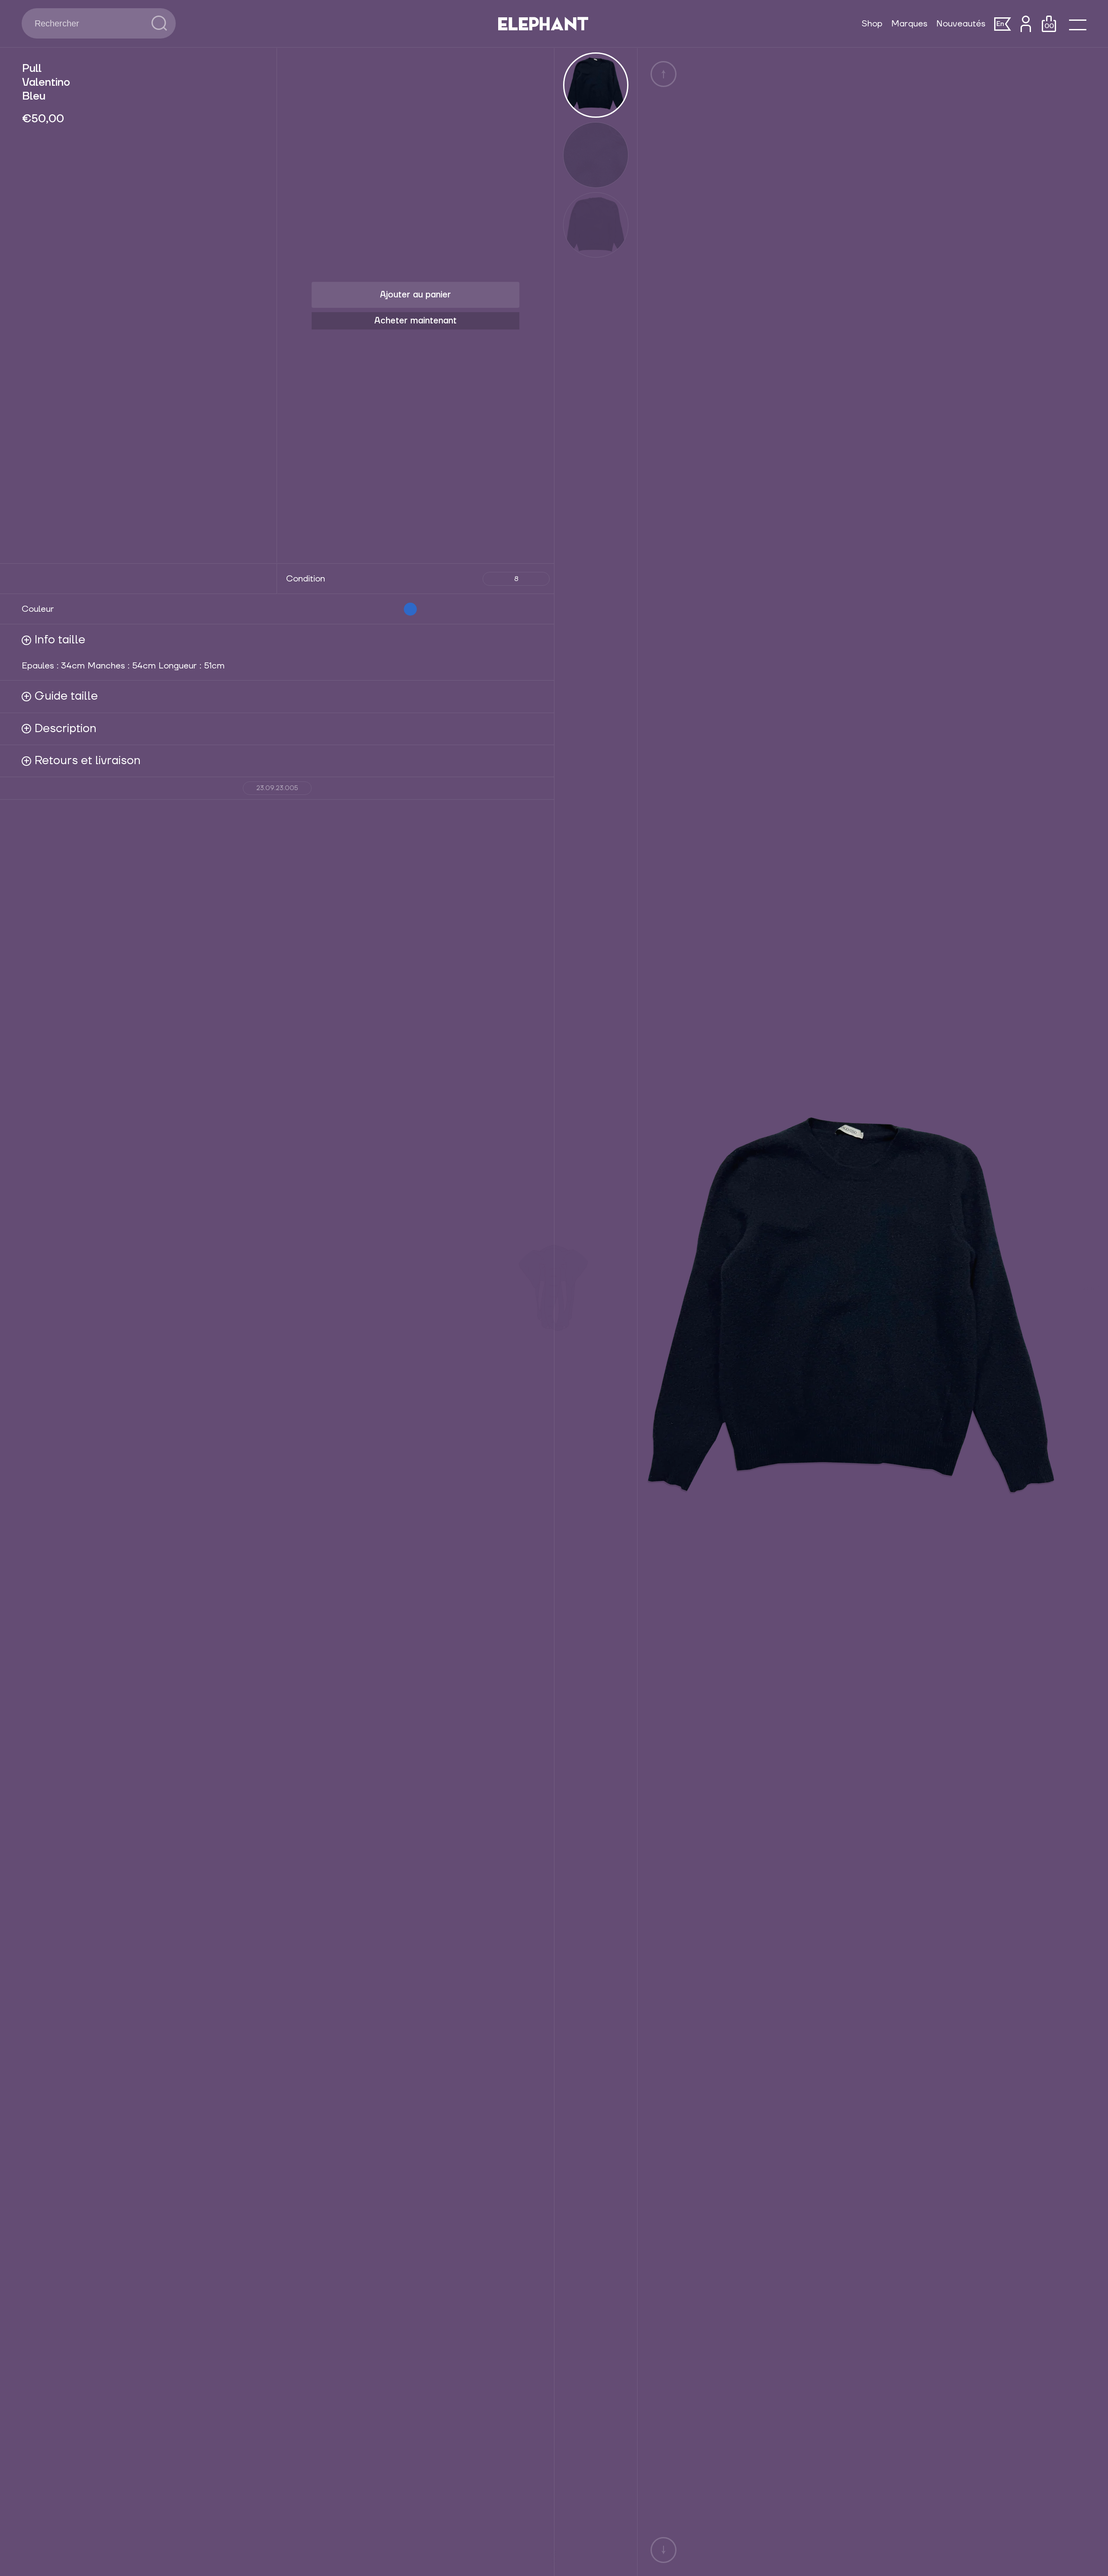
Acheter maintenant (415, 321)
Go (159, 23)
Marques (909, 24)
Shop (872, 24)
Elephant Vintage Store (543, 24)
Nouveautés (961, 24)
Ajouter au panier (415, 295)
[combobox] (87, 23)
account (1026, 24)
